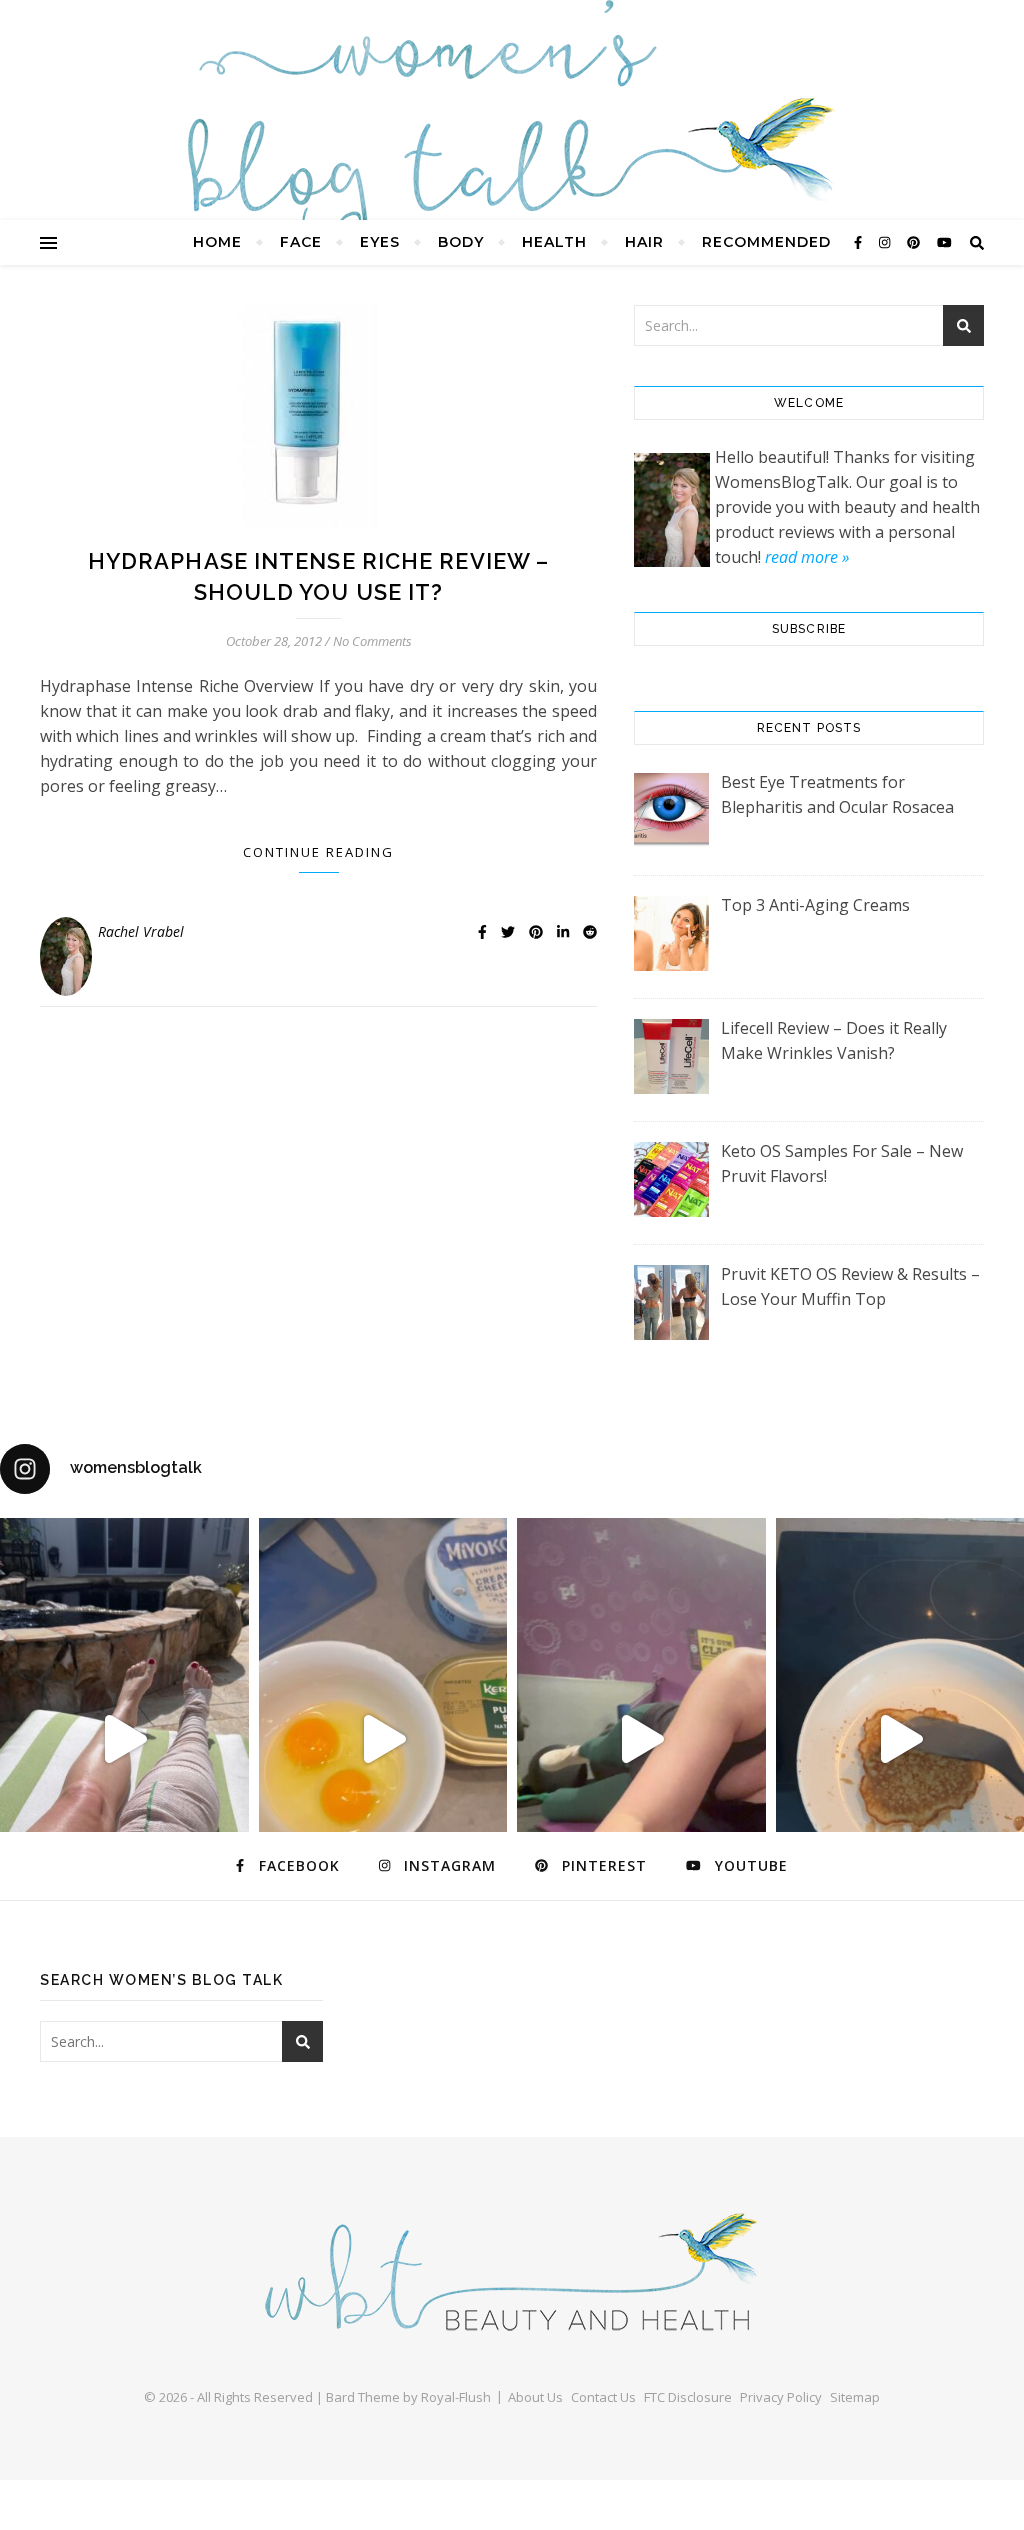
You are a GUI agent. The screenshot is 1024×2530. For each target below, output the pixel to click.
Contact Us (603, 2397)
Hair (644, 242)
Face (301, 242)
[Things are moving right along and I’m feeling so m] (641, 1739)
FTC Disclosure (688, 2397)
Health (554, 242)
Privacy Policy (781, 2397)
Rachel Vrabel (141, 931)
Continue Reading (318, 852)
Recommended (766, 242)
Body (461, 242)
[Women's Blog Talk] (512, 140)
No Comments (372, 641)
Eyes (380, 242)
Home (217, 242)
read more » (807, 557)
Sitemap (855, 2397)
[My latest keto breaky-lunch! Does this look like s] (383, 1739)
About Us (535, 2397)
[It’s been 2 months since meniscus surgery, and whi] (124, 1739)
